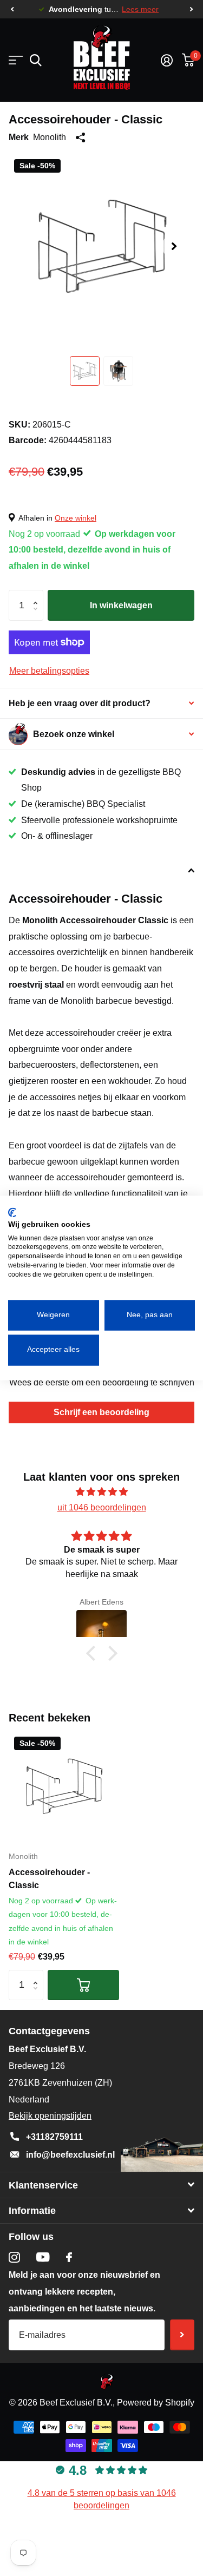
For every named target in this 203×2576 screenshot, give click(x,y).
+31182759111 (54, 2137)
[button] (12, 9)
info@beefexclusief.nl (70, 2155)
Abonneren (182, 2335)
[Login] (166, 60)
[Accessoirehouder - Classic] (64, 1786)
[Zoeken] (35, 60)
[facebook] (69, 2257)
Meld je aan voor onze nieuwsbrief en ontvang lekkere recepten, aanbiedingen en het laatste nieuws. (84, 2292)
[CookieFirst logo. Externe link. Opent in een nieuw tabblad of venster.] (12, 1212)
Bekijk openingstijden (50, 2116)
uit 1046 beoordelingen (102, 1507)
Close (101, 2185)
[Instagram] (14, 2258)
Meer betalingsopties (49, 671)
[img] (101, 1492)
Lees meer (140, 9)
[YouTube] (43, 2257)
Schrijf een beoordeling (101, 1412)
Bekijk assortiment (15, 60)
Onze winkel (76, 518)
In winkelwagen (121, 605)
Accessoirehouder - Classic (49, 1879)
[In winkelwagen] (83, 1985)
